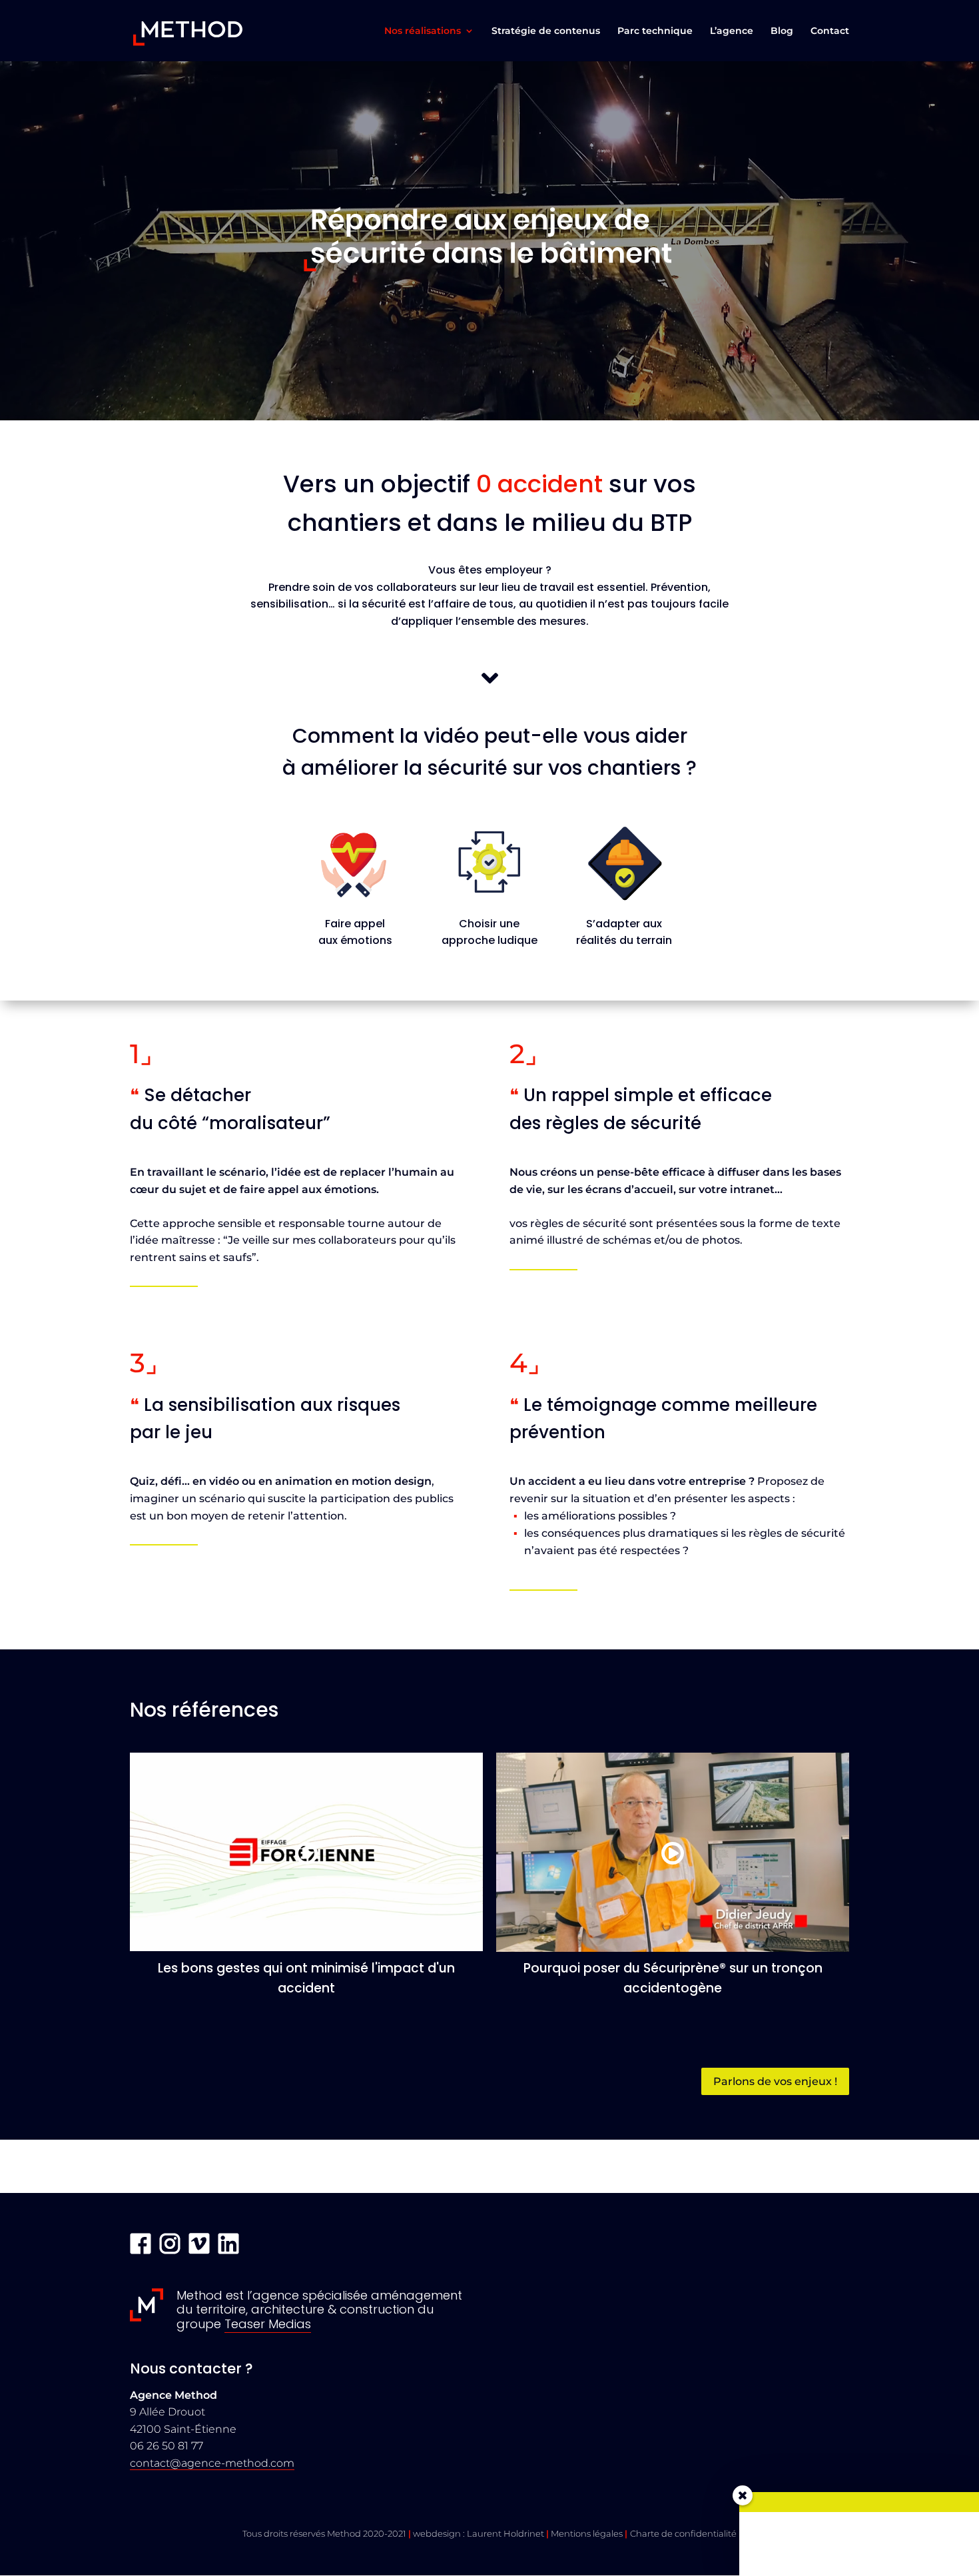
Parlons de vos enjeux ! (775, 2081)
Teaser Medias (268, 2324)
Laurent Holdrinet (505, 2533)
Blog (782, 31)
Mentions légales (587, 2533)
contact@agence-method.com (212, 2463)
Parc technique (655, 31)
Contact (830, 31)
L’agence (732, 31)
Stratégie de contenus (546, 31)
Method (344, 2533)
